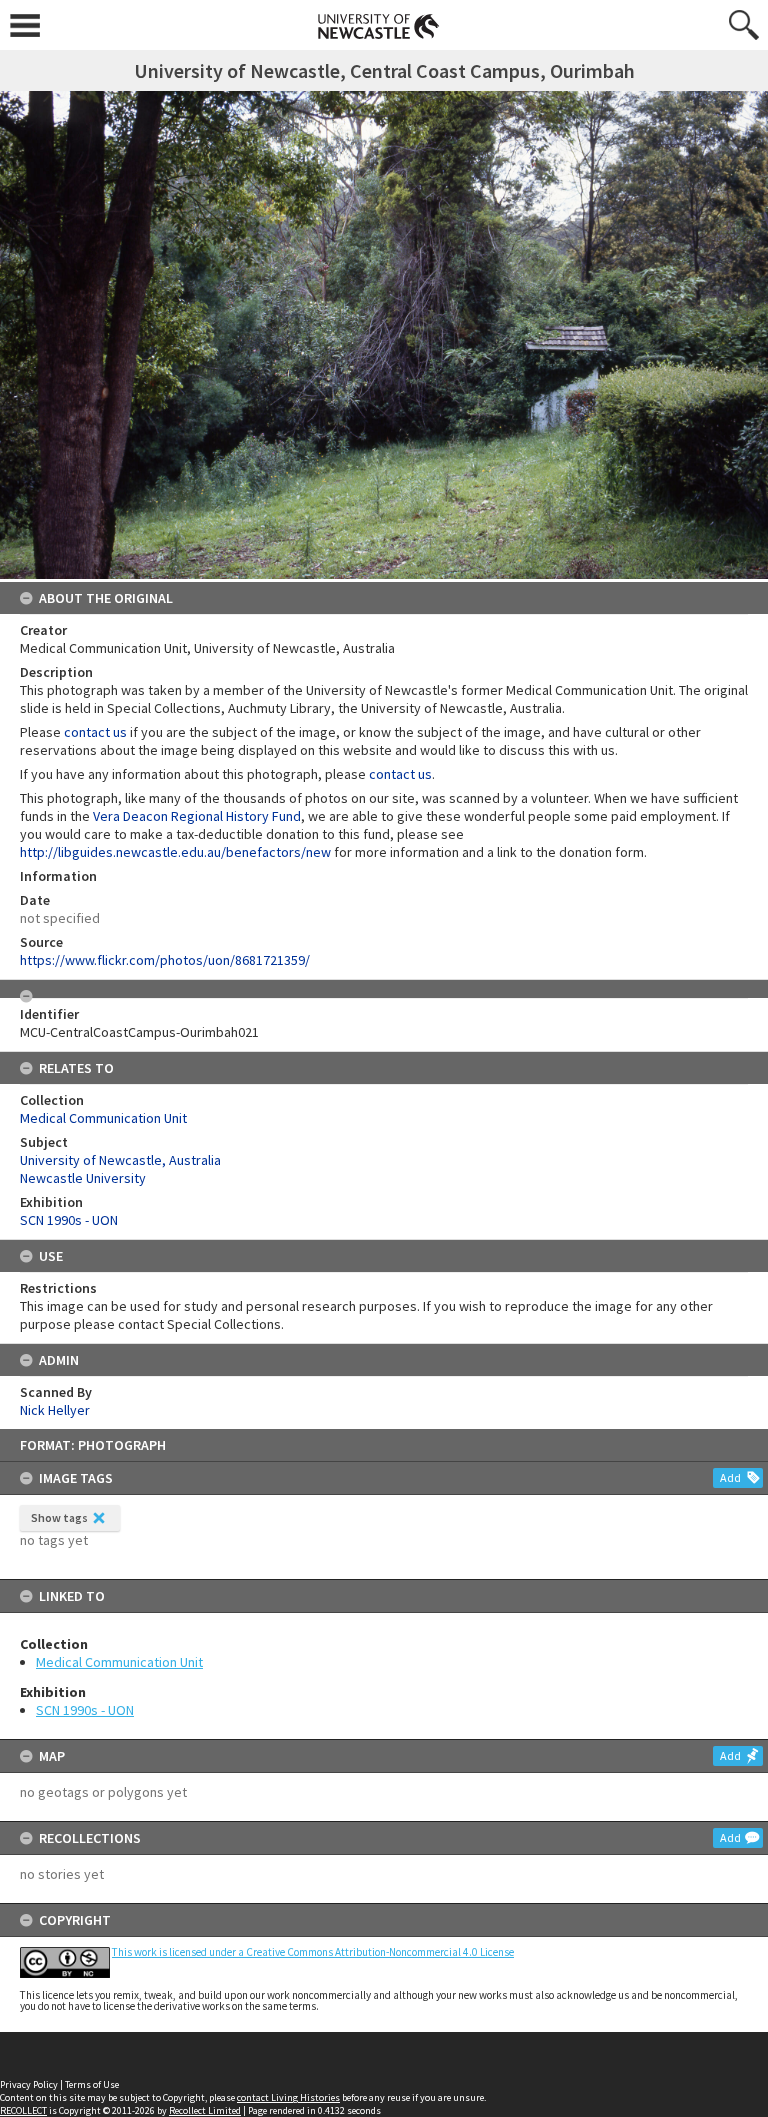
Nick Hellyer (55, 1410)
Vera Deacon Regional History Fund (197, 816)
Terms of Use (92, 2084)
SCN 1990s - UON (85, 1710)
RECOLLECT (23, 2110)
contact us (95, 732)
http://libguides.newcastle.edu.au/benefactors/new (175, 852)
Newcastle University (83, 1178)
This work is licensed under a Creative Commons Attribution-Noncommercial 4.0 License (313, 1952)
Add (730, 1477)
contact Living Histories (288, 2097)
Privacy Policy (29, 2084)
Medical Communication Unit (119, 1662)
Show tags (59, 1517)
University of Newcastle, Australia (120, 1160)
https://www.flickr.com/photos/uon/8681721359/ (165, 960)
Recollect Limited (205, 2110)
